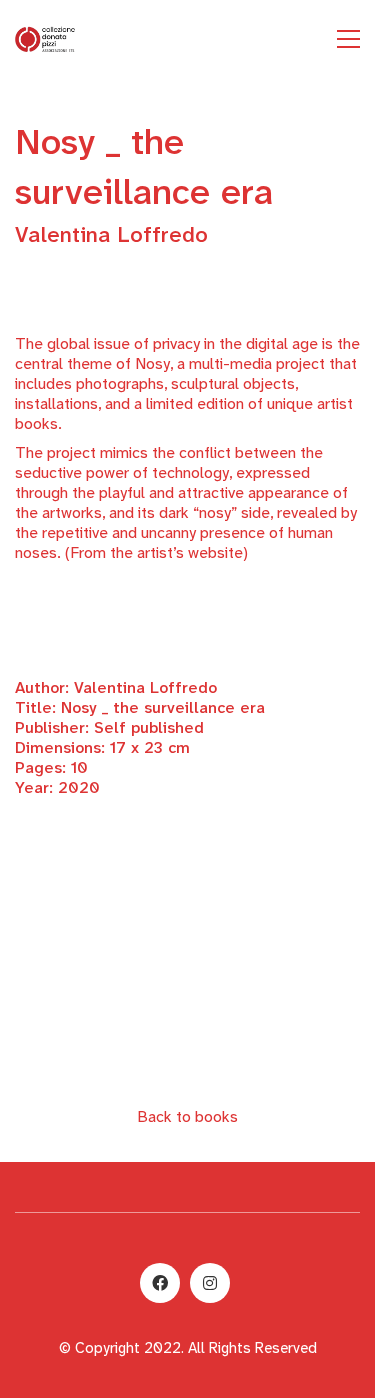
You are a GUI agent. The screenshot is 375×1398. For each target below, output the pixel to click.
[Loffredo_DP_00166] (187, 1005)
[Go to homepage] (45, 39)
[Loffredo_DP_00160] (187, 905)
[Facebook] (160, 1283)
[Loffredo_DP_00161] (187, 930)
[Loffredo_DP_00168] (187, 1030)
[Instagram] (210, 1283)
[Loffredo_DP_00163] (187, 955)
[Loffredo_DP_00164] (187, 980)
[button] (348, 39)
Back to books (187, 1116)
